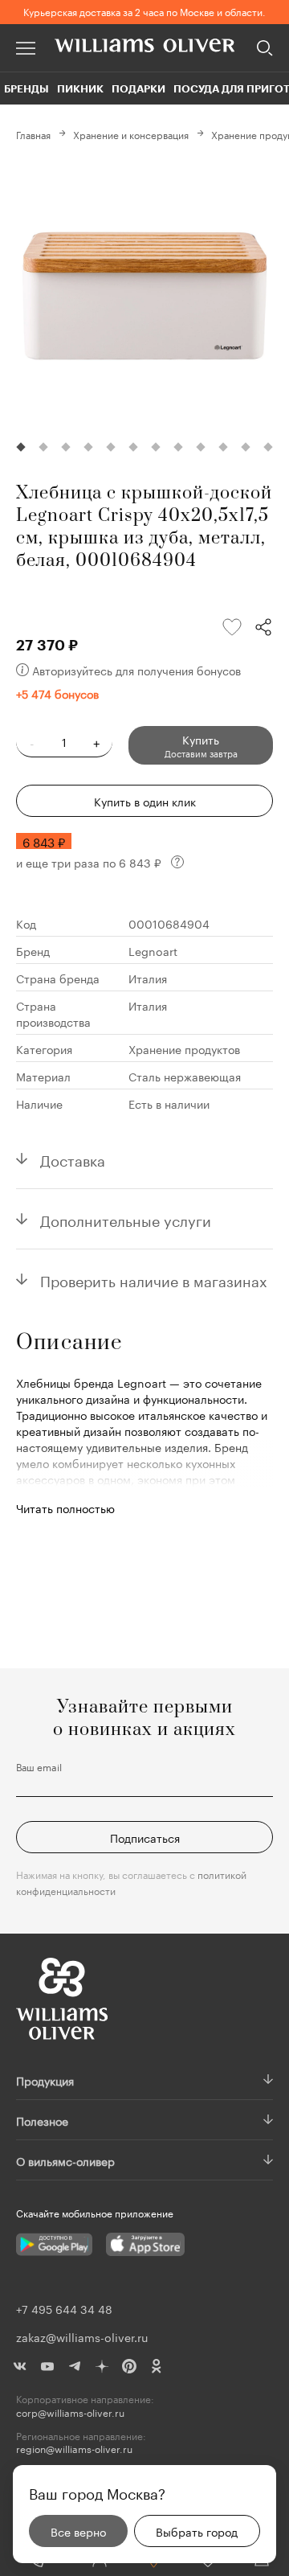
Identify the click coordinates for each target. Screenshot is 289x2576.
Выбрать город (197, 2531)
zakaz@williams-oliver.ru (82, 2336)
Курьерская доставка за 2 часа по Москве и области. (144, 11)
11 (246, 447)
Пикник (80, 88)
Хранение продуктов (184, 1048)
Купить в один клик (145, 801)
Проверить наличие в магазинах (154, 1279)
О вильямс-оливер (65, 2160)
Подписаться (145, 1837)
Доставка (73, 1159)
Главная (33, 134)
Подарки (138, 88)
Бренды (26, 88)
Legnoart (153, 950)
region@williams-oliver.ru (74, 2449)
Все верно (78, 2531)
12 (268, 447)
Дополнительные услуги (126, 1219)
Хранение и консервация (131, 134)
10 (223, 447)
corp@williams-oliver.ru (70, 2412)
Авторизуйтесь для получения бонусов (136, 670)
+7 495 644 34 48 (64, 2308)
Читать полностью (65, 1507)
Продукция (45, 2080)
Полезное (42, 2120)
